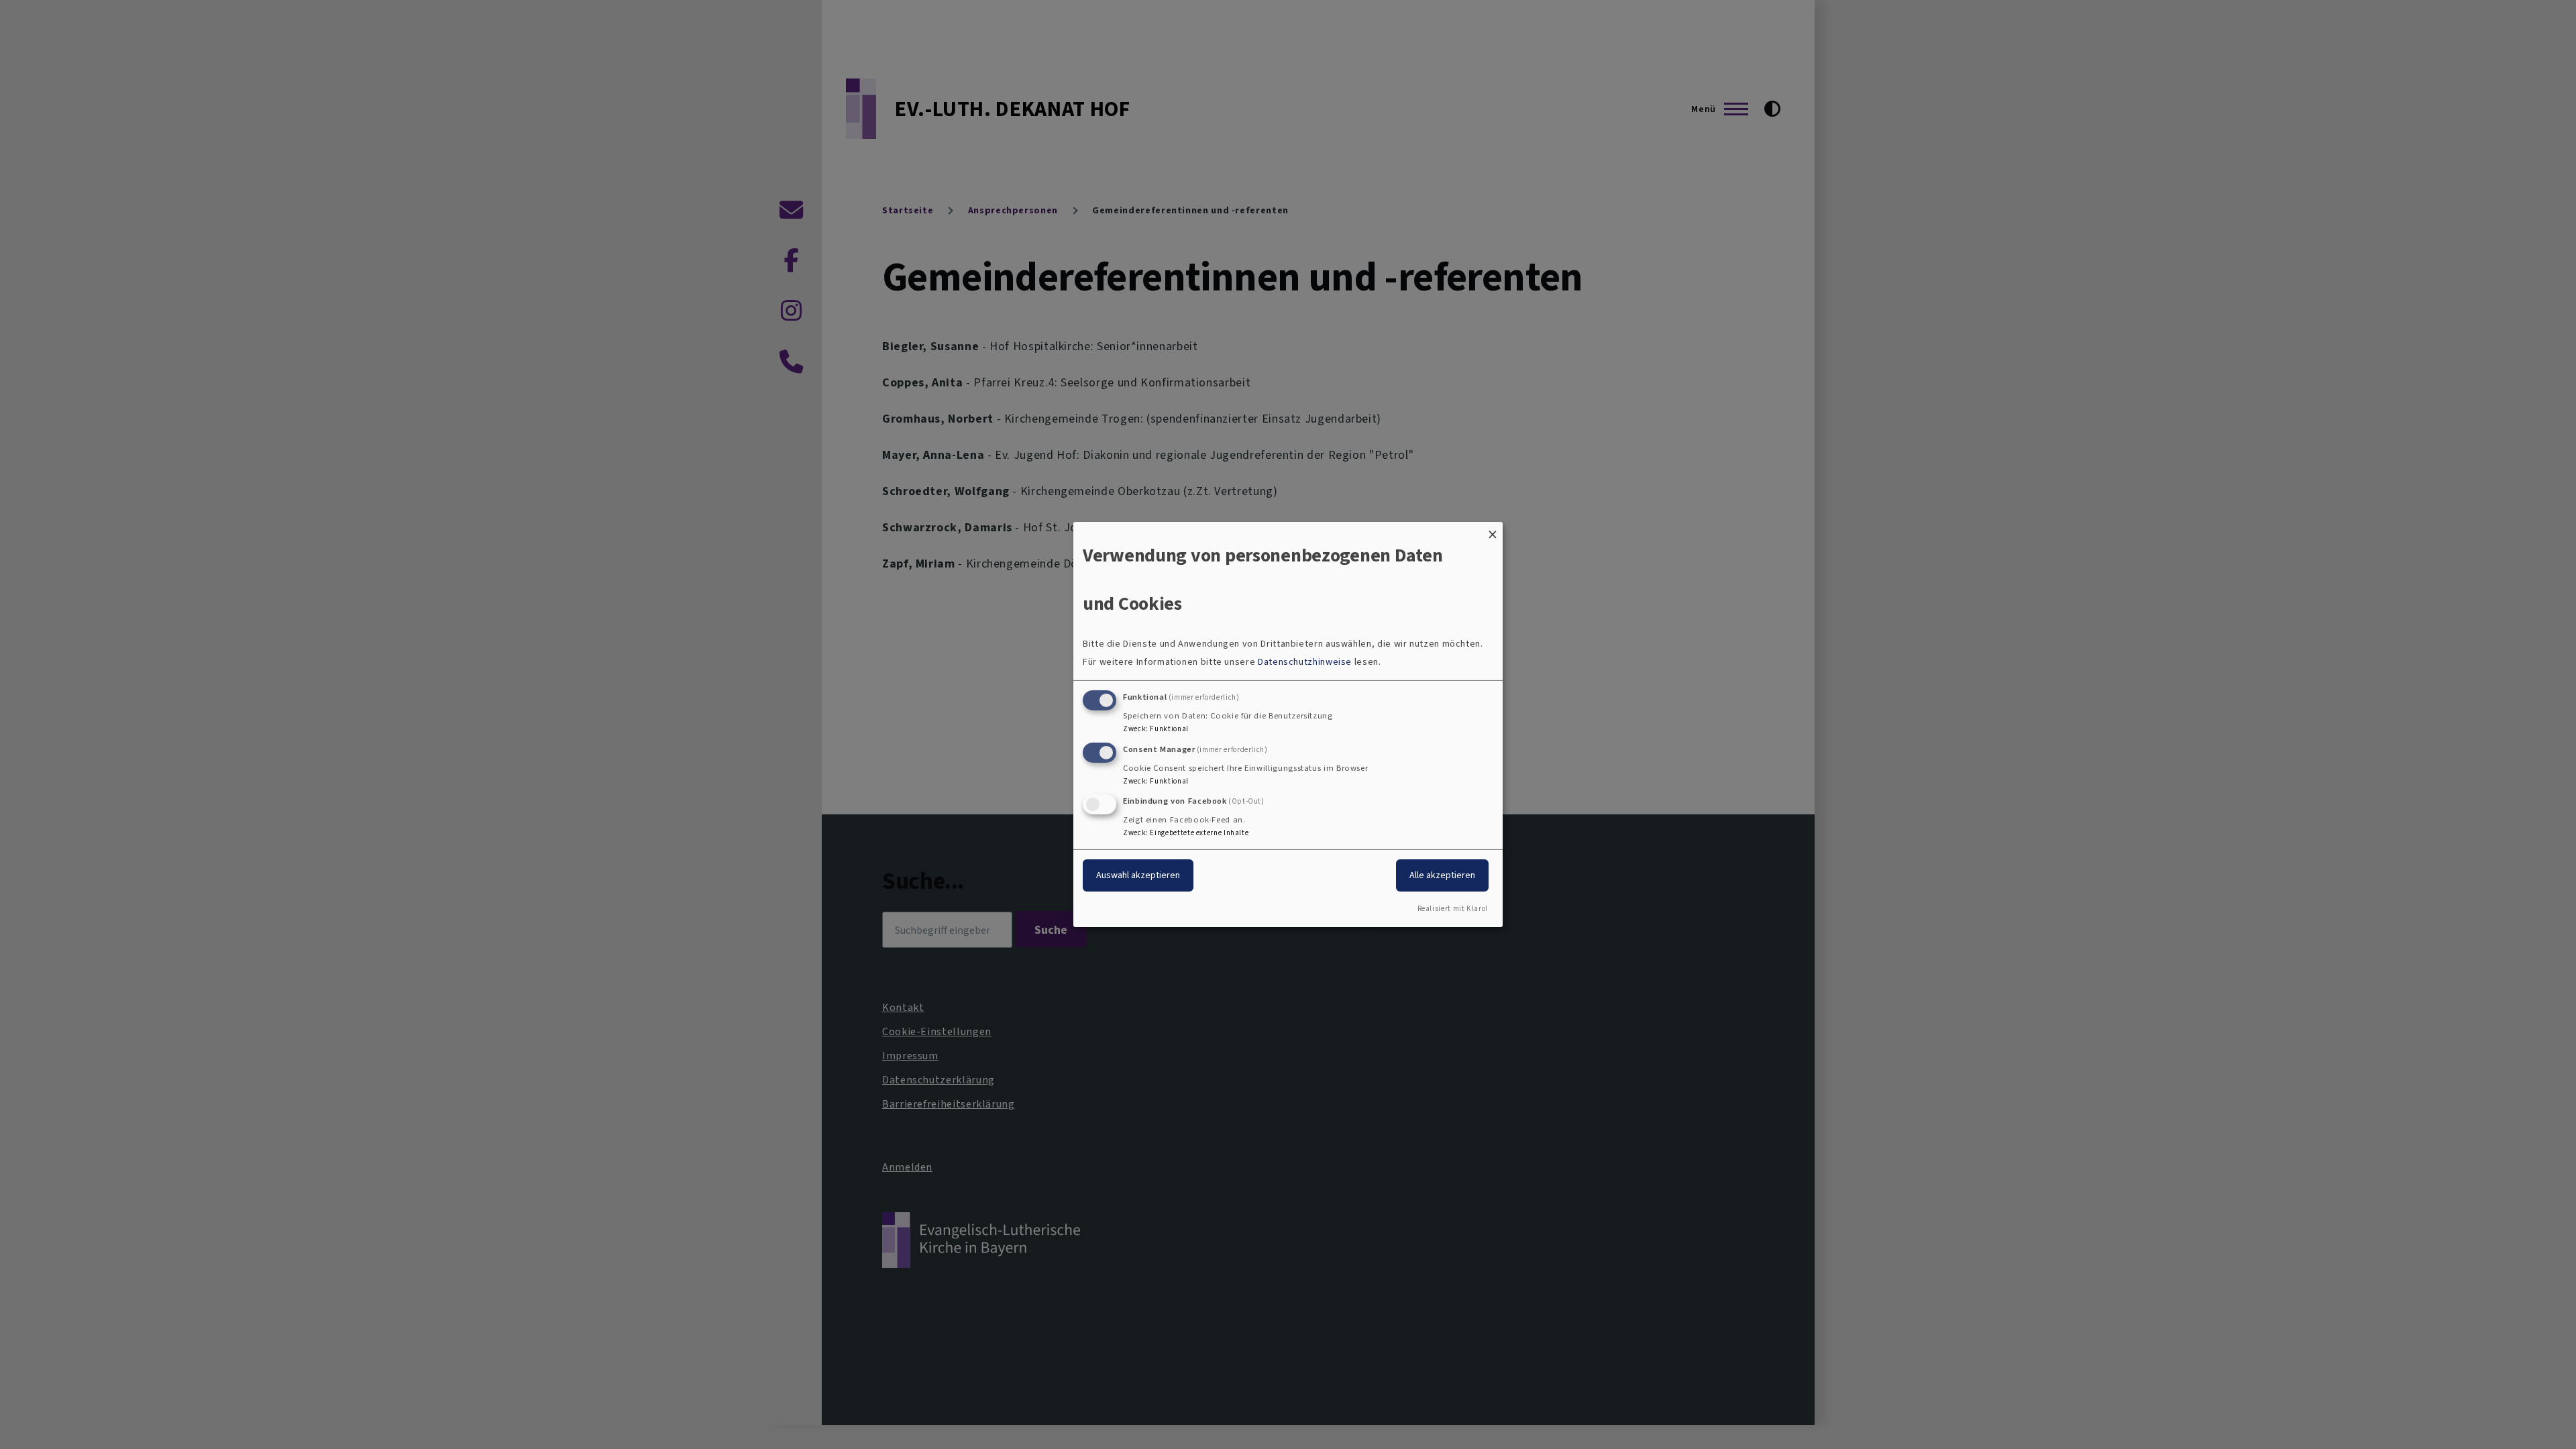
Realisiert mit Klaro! (1453, 909)
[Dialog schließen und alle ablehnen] (1493, 530)
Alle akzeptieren (1442, 875)
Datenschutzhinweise (1305, 662)
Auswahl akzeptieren (1138, 875)
